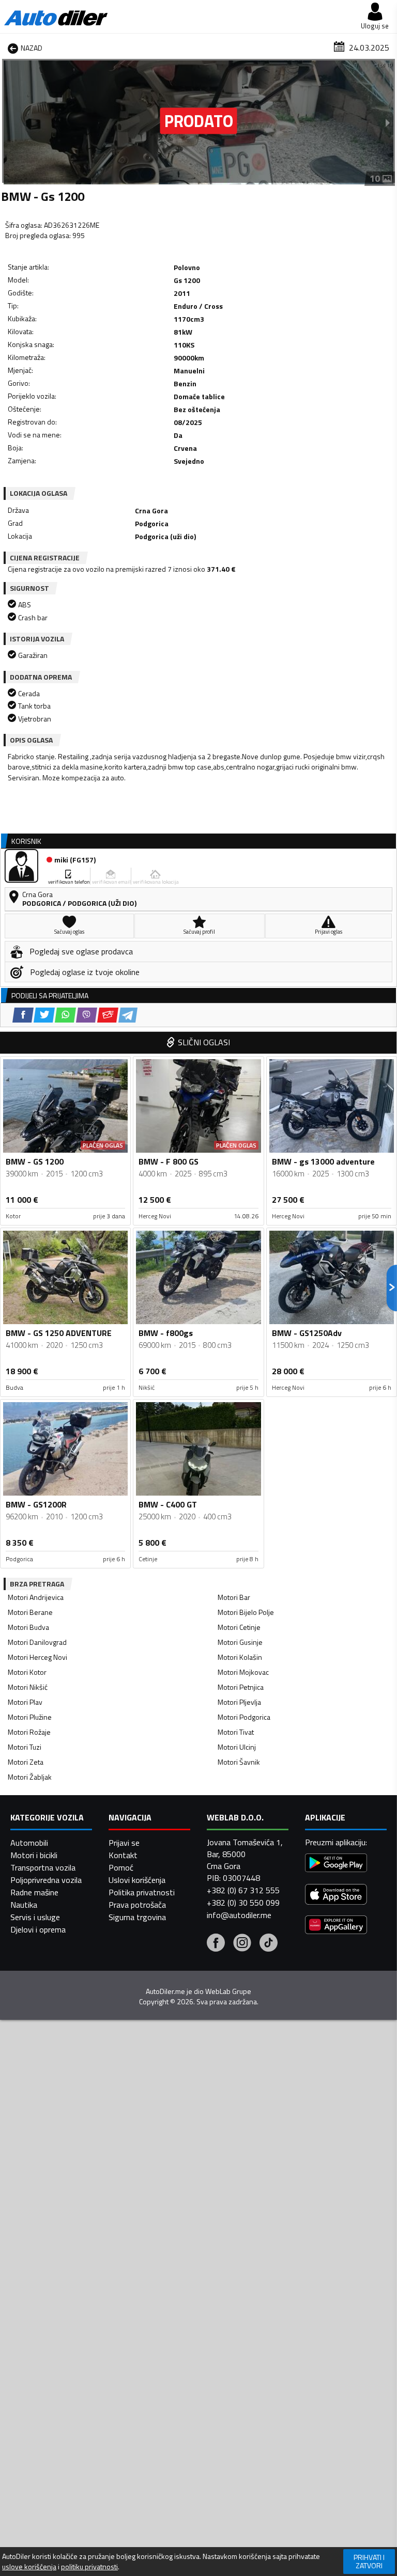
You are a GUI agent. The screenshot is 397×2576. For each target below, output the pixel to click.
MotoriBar (234, 1597)
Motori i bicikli (34, 1855)
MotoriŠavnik (239, 1762)
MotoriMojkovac (243, 1672)
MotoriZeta (26, 1762)
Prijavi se (124, 1843)
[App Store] (336, 1896)
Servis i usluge (35, 1917)
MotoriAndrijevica (36, 1597)
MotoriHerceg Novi (37, 1657)
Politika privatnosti (142, 1892)
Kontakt (123, 1855)
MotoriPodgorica (244, 1717)
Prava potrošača (137, 1905)
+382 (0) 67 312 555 (243, 1890)
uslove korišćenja (29, 2567)
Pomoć (121, 1867)
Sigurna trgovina (137, 1917)
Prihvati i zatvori (369, 2561)
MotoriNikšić (28, 1687)
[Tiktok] (269, 1944)
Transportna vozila (43, 1867)
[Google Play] (336, 1864)
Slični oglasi (204, 1042)
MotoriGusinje (240, 1642)
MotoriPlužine (30, 1717)
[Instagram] (242, 1944)
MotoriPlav (25, 1702)
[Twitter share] (44, 1015)
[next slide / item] (388, 122)
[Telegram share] (128, 1015)
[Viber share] (87, 1015)
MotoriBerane (30, 1612)
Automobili (29, 1843)
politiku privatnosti (89, 2567)
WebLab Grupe (228, 1991)
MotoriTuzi (25, 1747)
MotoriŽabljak (30, 1777)
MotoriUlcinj (237, 1747)
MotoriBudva (28, 1627)
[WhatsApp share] (65, 1015)
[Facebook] (216, 1944)
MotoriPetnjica (241, 1687)
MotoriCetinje (239, 1627)
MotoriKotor (27, 1672)
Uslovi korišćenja (137, 1880)
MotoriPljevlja (239, 1702)
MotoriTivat (236, 1732)
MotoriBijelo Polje (246, 1612)
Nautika (24, 1905)
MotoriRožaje (29, 1732)
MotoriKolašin (240, 1657)
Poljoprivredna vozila (46, 1880)
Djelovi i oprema (38, 1929)
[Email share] (108, 1015)
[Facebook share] (23, 1015)
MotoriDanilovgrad (37, 1642)
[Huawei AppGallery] (336, 1926)
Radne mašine (34, 1892)
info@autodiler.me (239, 1915)
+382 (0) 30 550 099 (243, 1903)
